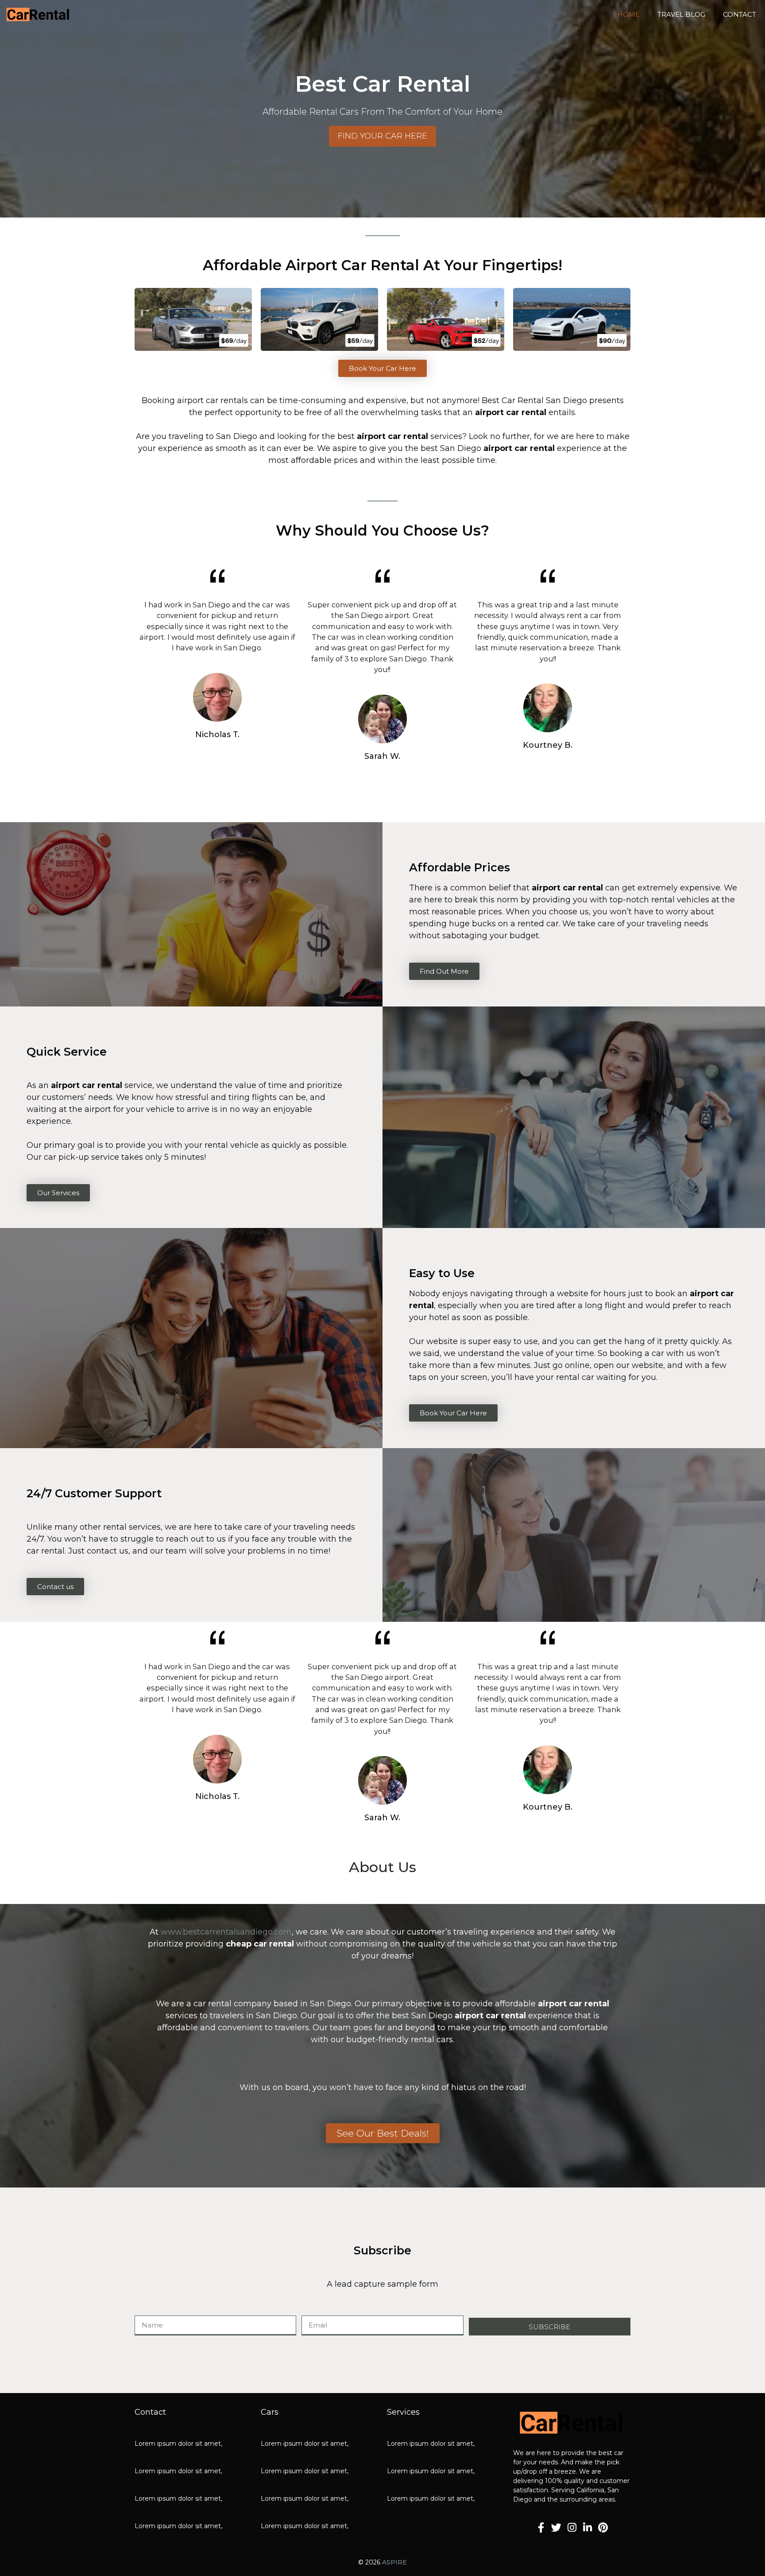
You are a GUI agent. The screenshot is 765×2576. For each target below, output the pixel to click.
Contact (740, 14)
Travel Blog (681, 14)
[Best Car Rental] (38, 15)
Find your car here (382, 136)
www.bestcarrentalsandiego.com (226, 1932)
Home (628, 14)
